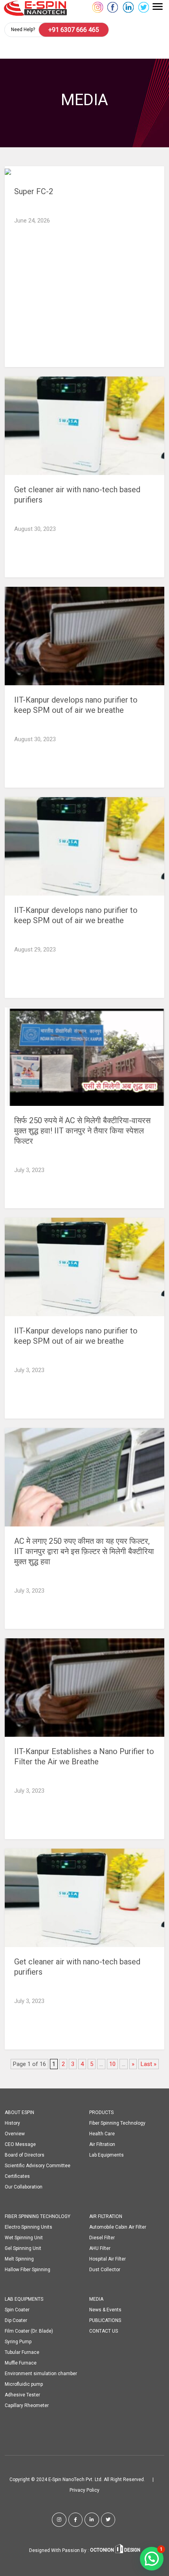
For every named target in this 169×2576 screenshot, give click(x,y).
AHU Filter (100, 2248)
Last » (149, 2064)
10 (112, 2064)
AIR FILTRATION (106, 2216)
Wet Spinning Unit (24, 2238)
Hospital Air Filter (107, 2259)
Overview (15, 2134)
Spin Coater (17, 2310)
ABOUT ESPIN (19, 2112)
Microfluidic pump (24, 2384)
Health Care (102, 2134)
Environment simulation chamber (41, 2374)
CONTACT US (104, 2331)
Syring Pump (18, 2342)
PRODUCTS (101, 2112)
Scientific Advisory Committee (38, 2166)
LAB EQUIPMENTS (24, 2299)
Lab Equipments (107, 2155)
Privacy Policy (84, 2490)
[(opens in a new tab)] (84, 426)
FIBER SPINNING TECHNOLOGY (38, 2216)
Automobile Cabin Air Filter (118, 2227)
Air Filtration (102, 2144)
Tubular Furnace (22, 2352)
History (12, 2123)
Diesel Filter (102, 2238)
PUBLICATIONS (105, 2320)
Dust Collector (105, 2270)
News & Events (105, 2310)
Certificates (17, 2176)
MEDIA (96, 2299)
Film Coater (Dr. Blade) (29, 2331)
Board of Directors (25, 2155)
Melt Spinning (19, 2259)
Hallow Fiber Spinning (28, 2270)
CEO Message (20, 2144)
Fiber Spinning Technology (117, 2123)
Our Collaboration (24, 2187)
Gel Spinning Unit (23, 2248)
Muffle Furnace (21, 2363)
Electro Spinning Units (28, 2227)
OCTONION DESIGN (115, 2550)
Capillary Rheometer (27, 2405)
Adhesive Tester (22, 2395)
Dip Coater (16, 2320)
